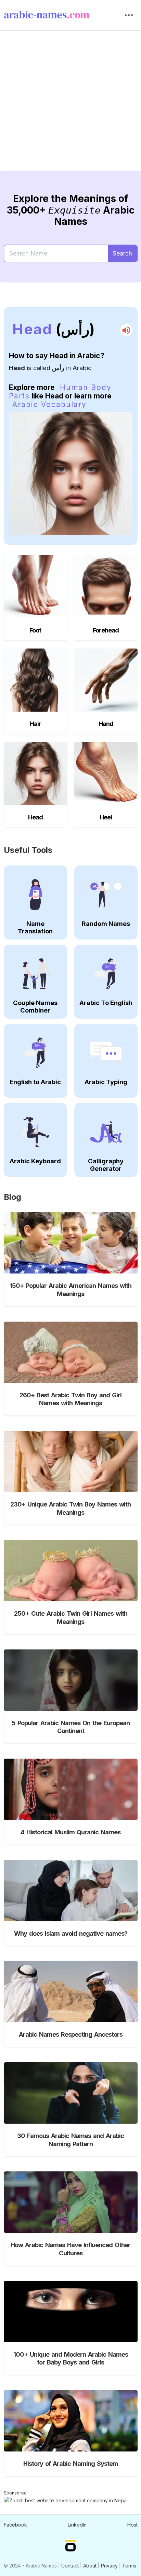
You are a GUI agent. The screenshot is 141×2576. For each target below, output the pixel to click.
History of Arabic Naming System (71, 2463)
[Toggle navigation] (129, 15)
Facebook (15, 2525)
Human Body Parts (60, 392)
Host (132, 2525)
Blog (12, 1197)
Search (122, 253)
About (90, 2566)
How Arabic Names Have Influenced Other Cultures (70, 2249)
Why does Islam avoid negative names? (71, 1933)
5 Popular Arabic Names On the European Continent (71, 1727)
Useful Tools (28, 850)
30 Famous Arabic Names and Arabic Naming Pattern (70, 2140)
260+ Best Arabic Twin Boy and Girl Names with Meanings (70, 1399)
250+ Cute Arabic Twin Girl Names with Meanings (71, 1617)
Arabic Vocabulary (49, 404)
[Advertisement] (70, 106)
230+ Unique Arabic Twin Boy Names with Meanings (70, 1508)
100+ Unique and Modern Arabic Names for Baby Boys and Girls (71, 2358)
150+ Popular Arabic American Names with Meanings (70, 1290)
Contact (70, 2566)
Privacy (109, 2566)
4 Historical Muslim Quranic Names (70, 1832)
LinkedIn (77, 2525)
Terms (129, 2566)
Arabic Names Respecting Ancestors (71, 2034)
